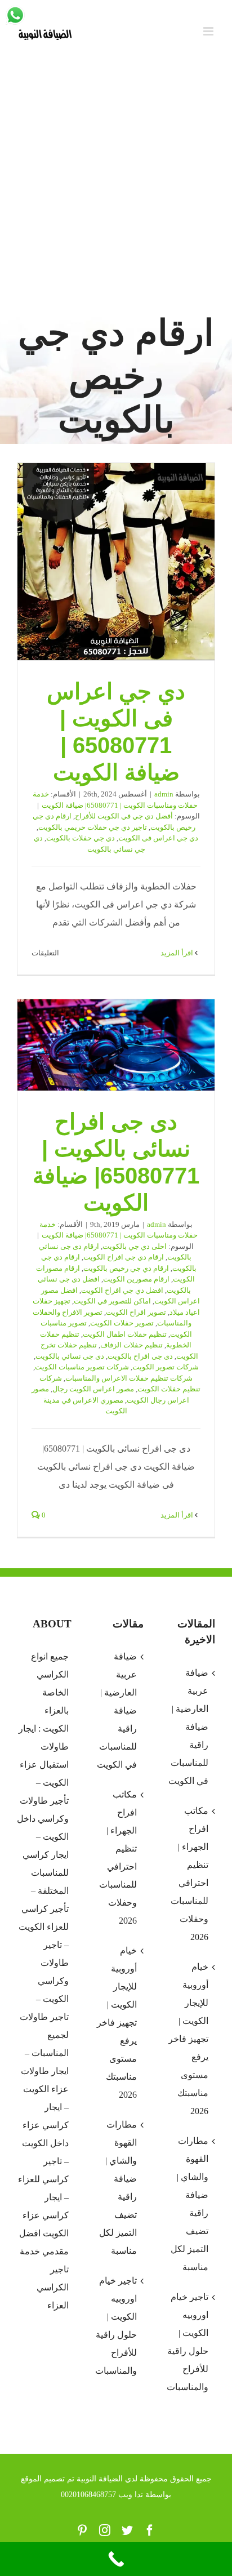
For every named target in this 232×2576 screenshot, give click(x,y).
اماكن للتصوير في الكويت (112, 1301)
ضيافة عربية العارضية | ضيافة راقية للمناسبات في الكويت (117, 1710)
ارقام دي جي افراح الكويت (124, 1257)
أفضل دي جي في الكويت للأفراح (124, 816)
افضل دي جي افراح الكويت (122, 1290)
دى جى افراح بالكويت (140, 1356)
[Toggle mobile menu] (209, 31)
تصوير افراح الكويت (136, 1312)
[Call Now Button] (116, 2559)
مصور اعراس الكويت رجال (93, 1389)
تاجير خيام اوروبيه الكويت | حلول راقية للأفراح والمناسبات (116, 2326)
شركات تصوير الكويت (166, 1367)
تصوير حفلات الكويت (122, 1323)
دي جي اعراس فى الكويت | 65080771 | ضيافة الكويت (116, 562)
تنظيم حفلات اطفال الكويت (125, 1334)
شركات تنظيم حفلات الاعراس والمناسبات (129, 1378)
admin (164, 794)
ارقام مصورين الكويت (136, 1279)
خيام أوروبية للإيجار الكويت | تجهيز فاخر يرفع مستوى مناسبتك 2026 (117, 2023)
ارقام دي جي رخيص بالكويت (126, 1268)
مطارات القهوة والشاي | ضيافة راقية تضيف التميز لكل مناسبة (118, 2188)
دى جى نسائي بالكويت (70, 1356)
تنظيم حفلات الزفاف (131, 1345)
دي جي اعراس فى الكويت (158, 838)
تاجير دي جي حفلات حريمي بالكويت (93, 827)
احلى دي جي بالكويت (135, 1246)
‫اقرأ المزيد (178, 953)
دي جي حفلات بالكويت (81, 838)
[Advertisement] (116, 187)
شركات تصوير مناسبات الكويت (82, 1367)
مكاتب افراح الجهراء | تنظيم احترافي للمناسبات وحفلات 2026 (118, 1858)
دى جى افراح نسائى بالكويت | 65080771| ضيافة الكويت (116, 1045)
